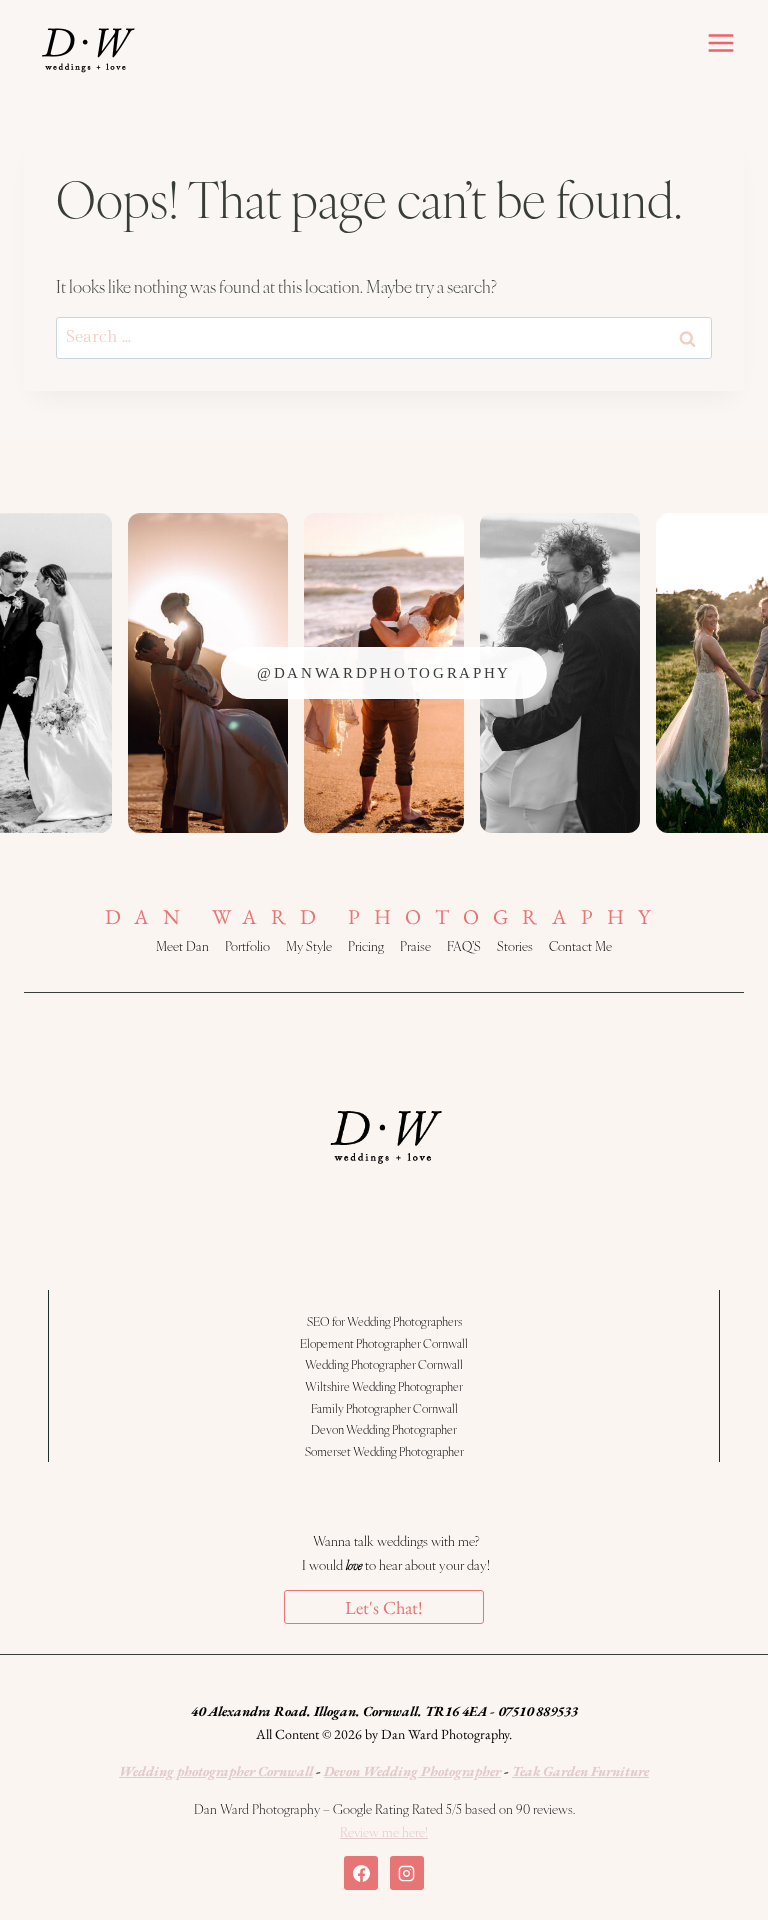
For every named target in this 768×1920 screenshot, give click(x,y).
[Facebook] (361, 1873)
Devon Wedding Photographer (384, 1429)
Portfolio (247, 946)
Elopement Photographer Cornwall (384, 1343)
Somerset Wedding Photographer (384, 1451)
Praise (415, 946)
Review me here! (384, 1832)
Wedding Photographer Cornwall (384, 1364)
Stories (515, 946)
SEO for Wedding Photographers (384, 1321)
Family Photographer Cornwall (384, 1408)
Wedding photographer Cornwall (216, 1771)
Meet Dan (182, 946)
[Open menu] (720, 42)
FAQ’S (464, 946)
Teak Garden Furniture (580, 1771)
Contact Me (580, 946)
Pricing (366, 946)
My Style (309, 946)
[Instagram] (407, 1873)
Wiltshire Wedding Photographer (384, 1386)
